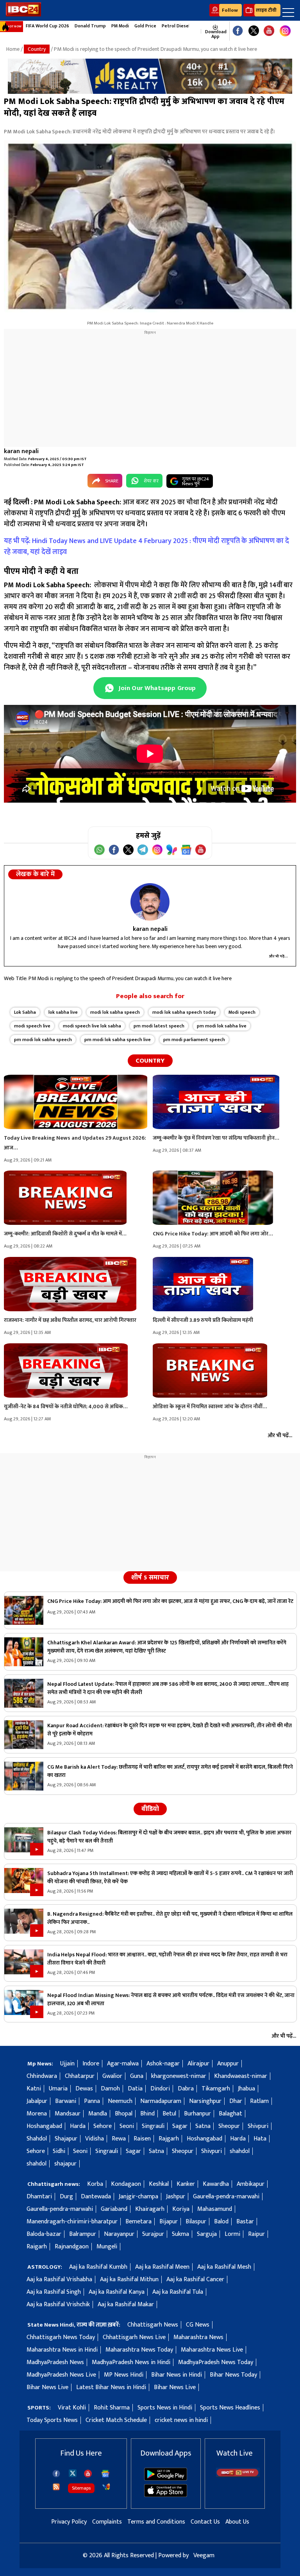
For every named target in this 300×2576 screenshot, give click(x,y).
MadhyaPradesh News (55, 2362)
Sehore (103, 2126)
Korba (95, 2184)
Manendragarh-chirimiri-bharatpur (72, 2222)
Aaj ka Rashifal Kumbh (98, 2267)
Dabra (186, 2089)
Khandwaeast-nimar (241, 2076)
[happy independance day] (150, 76)
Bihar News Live (47, 2387)
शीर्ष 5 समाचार (150, 1578)
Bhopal (124, 2114)
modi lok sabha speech (115, 1012)
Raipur (256, 2234)
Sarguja (207, 2234)
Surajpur (153, 2234)
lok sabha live (63, 1012)
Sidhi (59, 2151)
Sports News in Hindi (165, 2408)
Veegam (204, 2555)
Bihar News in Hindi (177, 2375)
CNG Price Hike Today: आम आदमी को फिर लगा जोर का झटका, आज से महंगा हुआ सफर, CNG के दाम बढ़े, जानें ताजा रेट (170, 1601)
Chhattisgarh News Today (61, 2337)
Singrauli (153, 2126)
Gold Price (145, 26)
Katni (34, 2089)
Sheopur (229, 2126)
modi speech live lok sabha (92, 1026)
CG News (198, 2325)
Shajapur (66, 2139)
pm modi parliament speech (194, 1040)
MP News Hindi (124, 2375)
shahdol (240, 2151)
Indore (91, 2064)
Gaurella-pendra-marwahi (226, 2197)
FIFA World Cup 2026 (47, 26)
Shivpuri (258, 2126)
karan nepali (21, 451)
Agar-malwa (123, 2064)
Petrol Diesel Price (182, 26)
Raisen (142, 2139)
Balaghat (230, 2114)
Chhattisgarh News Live (134, 2337)
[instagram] (285, 31)
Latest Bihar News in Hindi (111, 2387)
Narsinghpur (205, 2101)
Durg (66, 2197)
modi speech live (32, 1026)
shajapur (65, 2164)
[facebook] (56, 2474)
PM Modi (120, 26)
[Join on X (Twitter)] (128, 850)
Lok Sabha (25, 1012)
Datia (135, 2089)
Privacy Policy (69, 2522)
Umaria (58, 2089)
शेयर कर (151, 481)
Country (37, 49)
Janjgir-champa (138, 2197)
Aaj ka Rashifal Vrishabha (59, 2279)
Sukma (180, 2234)
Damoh (110, 2089)
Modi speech (242, 1012)
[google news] (197, 31)
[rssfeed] (56, 2487)
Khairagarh (150, 2209)
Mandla (98, 2114)
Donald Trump (90, 26)
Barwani (66, 2101)
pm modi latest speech (159, 1026)
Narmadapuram (161, 2101)
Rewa (119, 2139)
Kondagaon (126, 2184)
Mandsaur (68, 2114)
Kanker (186, 2184)
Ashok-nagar (163, 2064)
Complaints (107, 2522)
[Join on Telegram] (143, 850)
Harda (78, 2126)
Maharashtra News (198, 2337)
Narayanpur (119, 2234)
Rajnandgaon (72, 2247)
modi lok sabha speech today (184, 1012)
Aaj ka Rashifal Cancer (195, 2279)
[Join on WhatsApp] (99, 850)
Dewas (84, 2089)
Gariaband (114, 2209)
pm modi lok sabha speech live (118, 1040)
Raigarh (37, 2247)
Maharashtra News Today (139, 2350)
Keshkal (159, 2184)
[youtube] (269, 31)
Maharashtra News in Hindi (62, 2350)
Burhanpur (197, 2114)
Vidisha (95, 2139)
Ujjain (67, 2064)
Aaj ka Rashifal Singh (54, 2292)
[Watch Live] (238, 2475)
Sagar (180, 2126)
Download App (215, 34)
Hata (260, 2139)
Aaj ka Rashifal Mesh (224, 2267)
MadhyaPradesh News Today (216, 2362)
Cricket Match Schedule (116, 2420)
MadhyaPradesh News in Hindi (131, 2362)
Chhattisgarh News (153, 2325)
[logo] (23, 15)
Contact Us (205, 2522)
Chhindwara (42, 2076)
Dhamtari (39, 2197)
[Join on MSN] (172, 850)
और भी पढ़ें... (279, 956)
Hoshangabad (44, 2126)
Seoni (127, 2126)
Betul (169, 2114)
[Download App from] (166, 2479)
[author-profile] (150, 902)
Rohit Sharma (112, 2408)
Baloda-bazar (44, 2234)
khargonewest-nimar (179, 2076)
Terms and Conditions (156, 2522)
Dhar (236, 2101)
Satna (203, 2126)
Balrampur (83, 2234)
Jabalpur (37, 2101)
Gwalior (112, 2076)
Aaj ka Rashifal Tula (178, 2292)
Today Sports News (52, 2420)
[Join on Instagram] (157, 850)
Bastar (245, 2222)
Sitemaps (81, 2488)
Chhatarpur (80, 2076)
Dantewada (96, 2197)
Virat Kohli (72, 2408)
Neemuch (120, 2101)
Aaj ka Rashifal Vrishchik (58, 2304)
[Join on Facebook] (114, 850)
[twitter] (73, 2473)
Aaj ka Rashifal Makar (126, 2304)
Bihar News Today (233, 2375)
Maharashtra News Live (212, 2350)
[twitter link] (254, 31)
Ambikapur (251, 2184)
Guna (137, 2076)
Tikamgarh (216, 2089)
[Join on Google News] (186, 850)
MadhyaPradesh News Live (61, 2375)
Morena (37, 2114)
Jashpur (176, 2197)
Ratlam (259, 2101)
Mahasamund (215, 2209)
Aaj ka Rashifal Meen (162, 2267)
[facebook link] (238, 31)
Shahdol (37, 2139)
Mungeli (107, 2247)
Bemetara (138, 2222)
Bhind (147, 2114)
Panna (92, 2101)
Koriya (181, 2209)
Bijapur (169, 2222)
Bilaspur (196, 2222)
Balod (221, 2222)
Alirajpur (198, 2064)
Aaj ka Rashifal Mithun (129, 2279)
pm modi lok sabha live (222, 1026)
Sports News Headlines (230, 2408)
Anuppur (228, 2064)
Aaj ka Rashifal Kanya (117, 2292)
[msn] (106, 2487)
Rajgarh (169, 2139)
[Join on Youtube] (201, 850)
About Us (237, 2522)
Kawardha (216, 2184)
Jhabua (246, 2089)
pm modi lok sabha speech (43, 1040)
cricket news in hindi (181, 2420)
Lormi (232, 2234)
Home (13, 49)
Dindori (160, 2089)
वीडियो (150, 1809)
